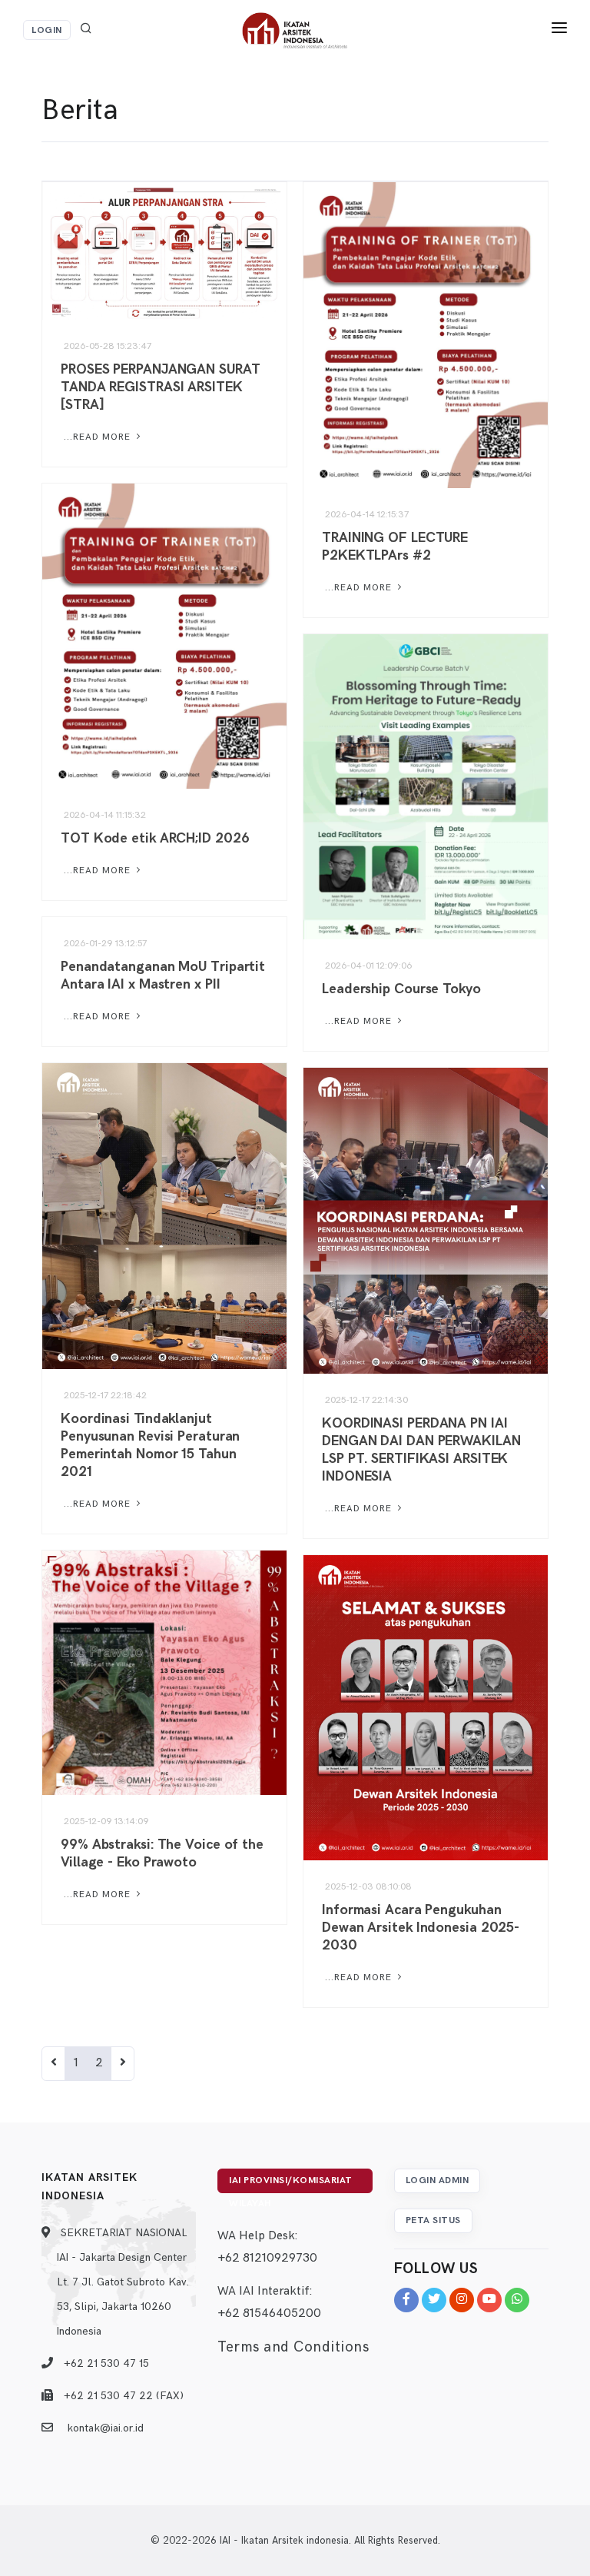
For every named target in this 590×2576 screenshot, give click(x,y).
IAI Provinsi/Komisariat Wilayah (291, 2184)
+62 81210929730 (267, 2258)
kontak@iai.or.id (105, 2428)
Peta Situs (433, 2220)
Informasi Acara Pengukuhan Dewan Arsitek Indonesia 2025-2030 (421, 1928)
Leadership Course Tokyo (401, 989)
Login (47, 30)
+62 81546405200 (269, 2313)
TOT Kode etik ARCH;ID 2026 (155, 838)
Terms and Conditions (293, 2347)
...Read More (97, 437)
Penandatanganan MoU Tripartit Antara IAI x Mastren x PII (163, 976)
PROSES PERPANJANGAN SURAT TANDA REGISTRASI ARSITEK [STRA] (161, 387)
